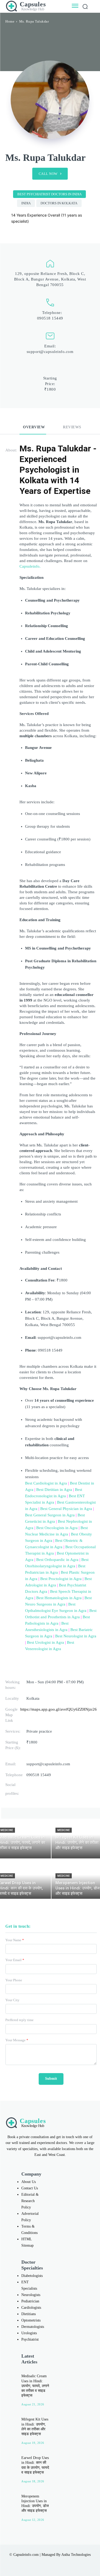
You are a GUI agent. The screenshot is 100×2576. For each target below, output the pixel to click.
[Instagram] (33, 2562)
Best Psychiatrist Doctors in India (49, 194)
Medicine (64, 1830)
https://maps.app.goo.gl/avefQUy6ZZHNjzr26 (59, 1709)
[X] (56, 2562)
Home (10, 21)
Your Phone (14, 1980)
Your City (12, 2000)
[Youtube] (67, 2562)
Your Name (15, 1940)
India (26, 203)
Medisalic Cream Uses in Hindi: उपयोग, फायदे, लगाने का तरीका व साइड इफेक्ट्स (35, 2386)
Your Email (15, 1960)
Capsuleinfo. (30, 566)
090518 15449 (50, 318)
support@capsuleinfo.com (50, 352)
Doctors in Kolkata (59, 203)
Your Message (17, 2040)
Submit (51, 2079)
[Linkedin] (45, 2562)
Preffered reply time (19, 2020)
